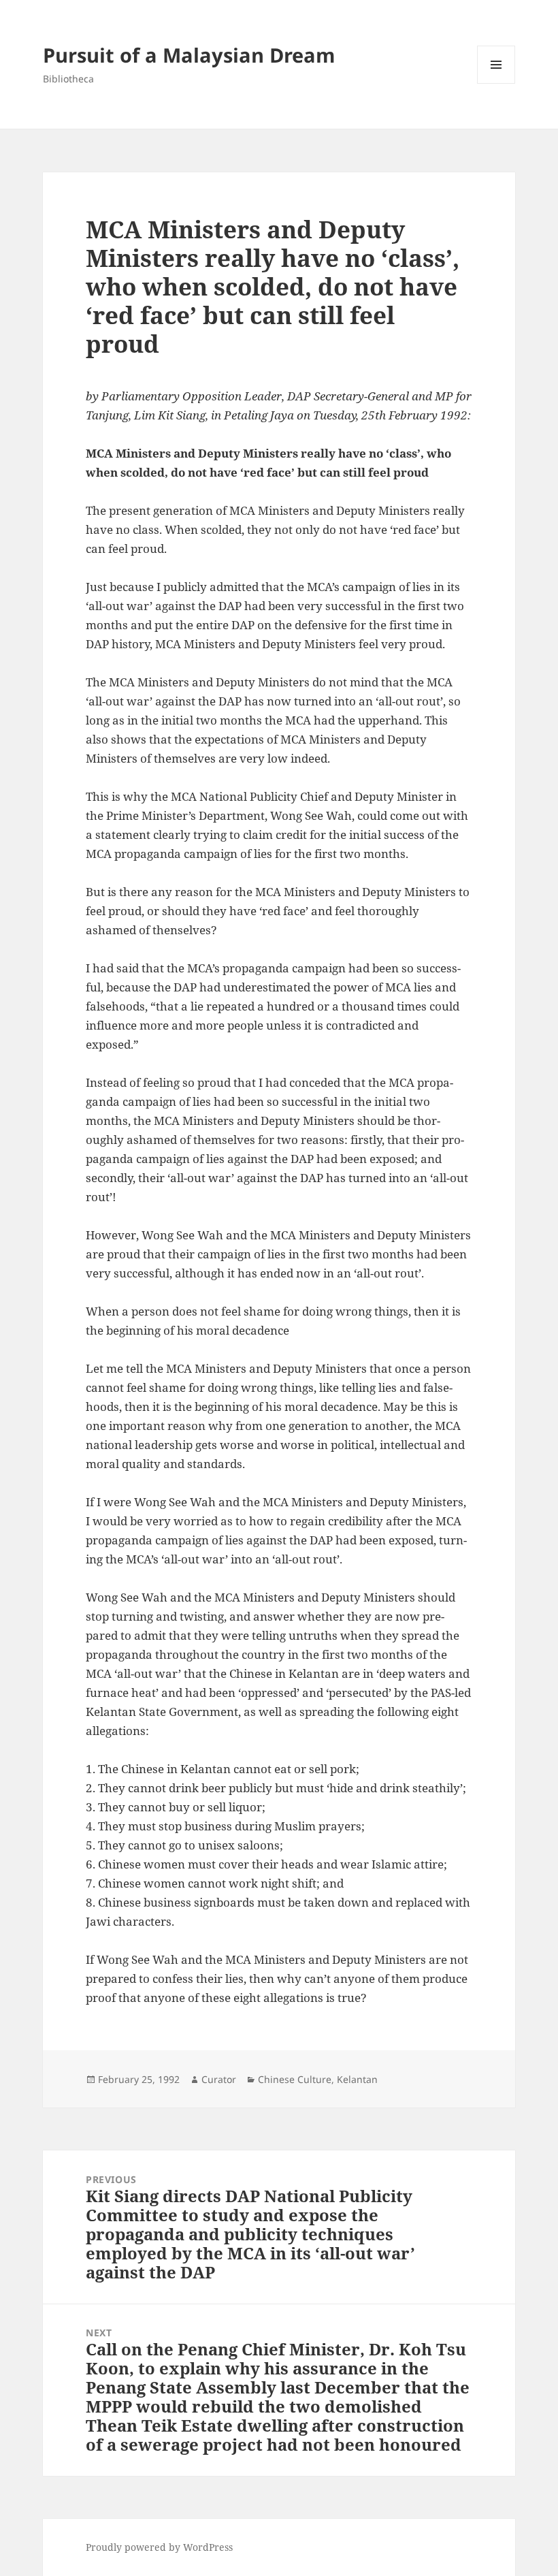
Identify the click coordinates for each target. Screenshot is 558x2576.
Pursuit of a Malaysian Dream (189, 55)
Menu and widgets (496, 83)
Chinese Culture (295, 2079)
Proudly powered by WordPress (159, 2547)
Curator (219, 2079)
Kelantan (357, 2079)
